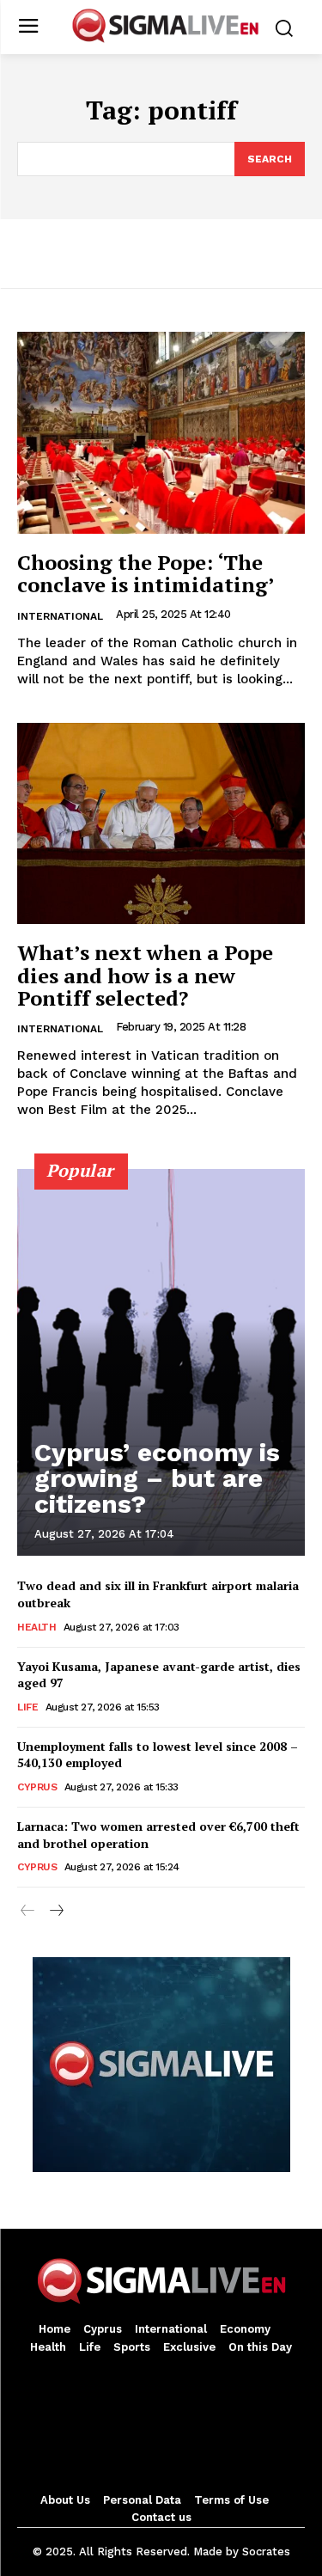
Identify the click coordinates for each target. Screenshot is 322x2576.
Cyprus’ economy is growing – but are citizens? (157, 1478)
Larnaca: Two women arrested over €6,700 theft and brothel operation (158, 1835)
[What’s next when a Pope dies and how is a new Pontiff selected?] (161, 824)
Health (36, 1627)
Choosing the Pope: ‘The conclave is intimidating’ (146, 573)
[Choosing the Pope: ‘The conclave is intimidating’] (161, 433)
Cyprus (37, 1787)
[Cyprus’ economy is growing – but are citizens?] (161, 1362)
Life (27, 1707)
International (60, 616)
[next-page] (55, 1912)
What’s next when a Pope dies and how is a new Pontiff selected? (145, 975)
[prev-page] (28, 1912)
